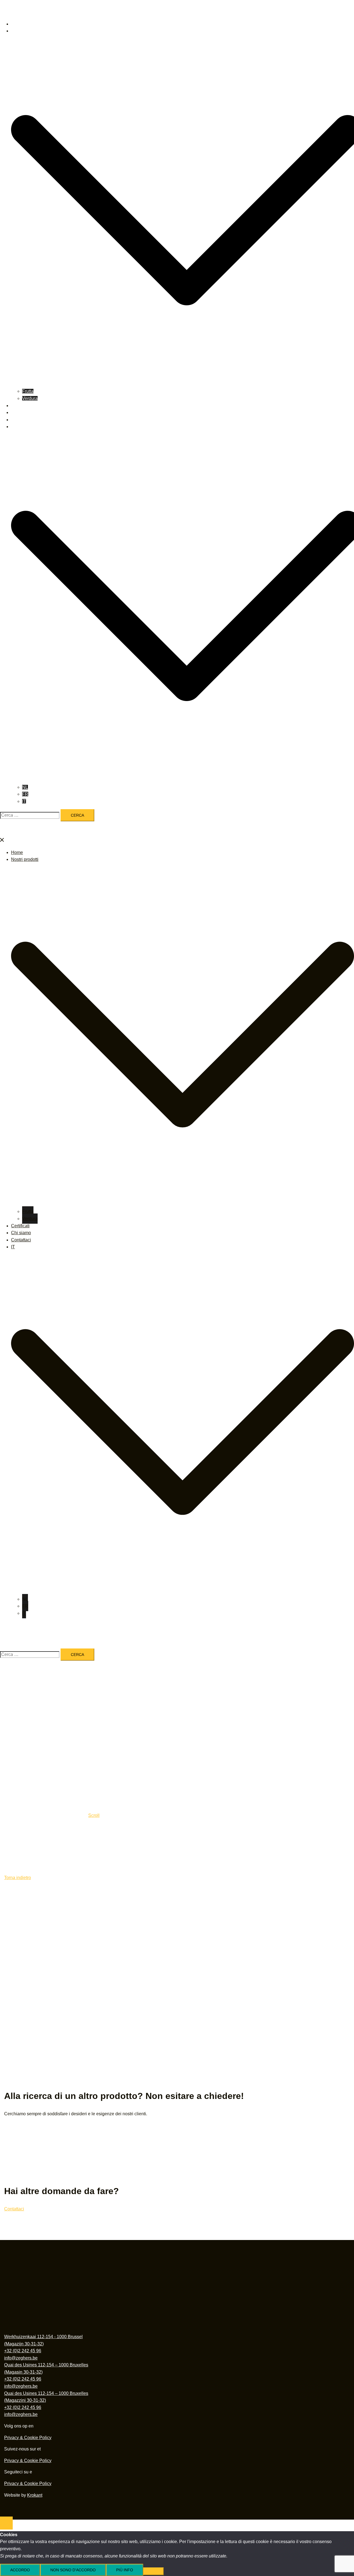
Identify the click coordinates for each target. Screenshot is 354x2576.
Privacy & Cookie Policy (28, 2438)
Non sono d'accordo (73, 2570)
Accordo (20, 2570)
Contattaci (21, 420)
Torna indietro (18, 1878)
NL (25, 787)
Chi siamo (21, 412)
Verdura (30, 398)
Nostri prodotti (25, 31)
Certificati (20, 406)
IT (13, 427)
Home (17, 24)
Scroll (94, 1815)
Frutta (28, 391)
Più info (125, 2570)
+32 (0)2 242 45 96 (23, 2351)
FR (25, 794)
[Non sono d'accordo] (153, 2571)
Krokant (35, 2495)
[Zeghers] (142, 12)
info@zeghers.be (21, 2358)
